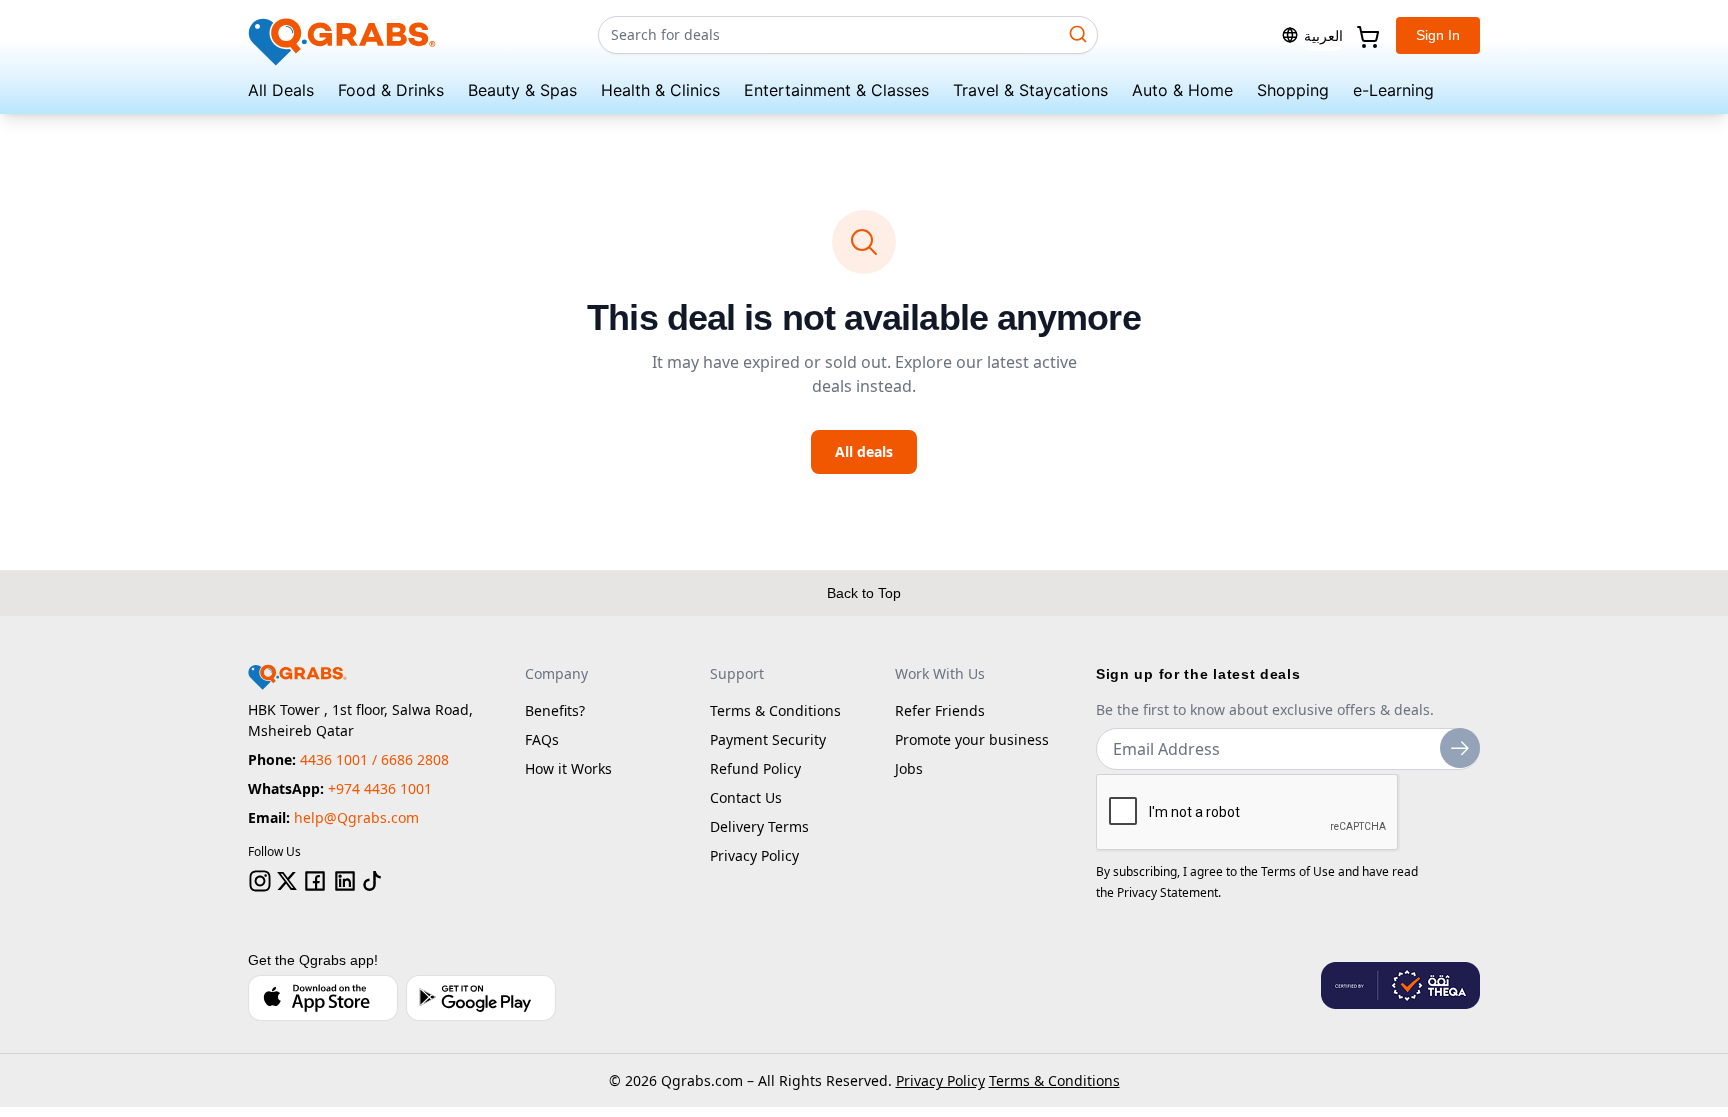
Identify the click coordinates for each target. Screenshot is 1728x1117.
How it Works (568, 768)
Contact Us (746, 797)
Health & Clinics (660, 90)
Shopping (1293, 90)
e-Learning (1393, 90)
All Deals (281, 90)
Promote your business (972, 739)
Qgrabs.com (702, 1080)
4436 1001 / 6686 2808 (374, 759)
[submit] (1460, 748)
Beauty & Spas (522, 90)
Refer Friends (940, 710)
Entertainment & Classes (836, 90)
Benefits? (555, 710)
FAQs (542, 739)
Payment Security (768, 739)
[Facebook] (315, 881)
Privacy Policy (754, 855)
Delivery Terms (759, 826)
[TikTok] (372, 881)
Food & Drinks (391, 90)
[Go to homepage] (343, 35)
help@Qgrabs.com (356, 817)
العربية (1323, 35)
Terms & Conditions (775, 710)
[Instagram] (260, 881)
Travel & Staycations (1030, 90)
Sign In (1438, 35)
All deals (864, 451)
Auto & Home (1182, 90)
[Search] (1078, 34)
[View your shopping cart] (1366, 35)
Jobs (909, 768)
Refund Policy (755, 768)
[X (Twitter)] (287, 881)
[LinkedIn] (345, 881)
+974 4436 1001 (380, 788)
